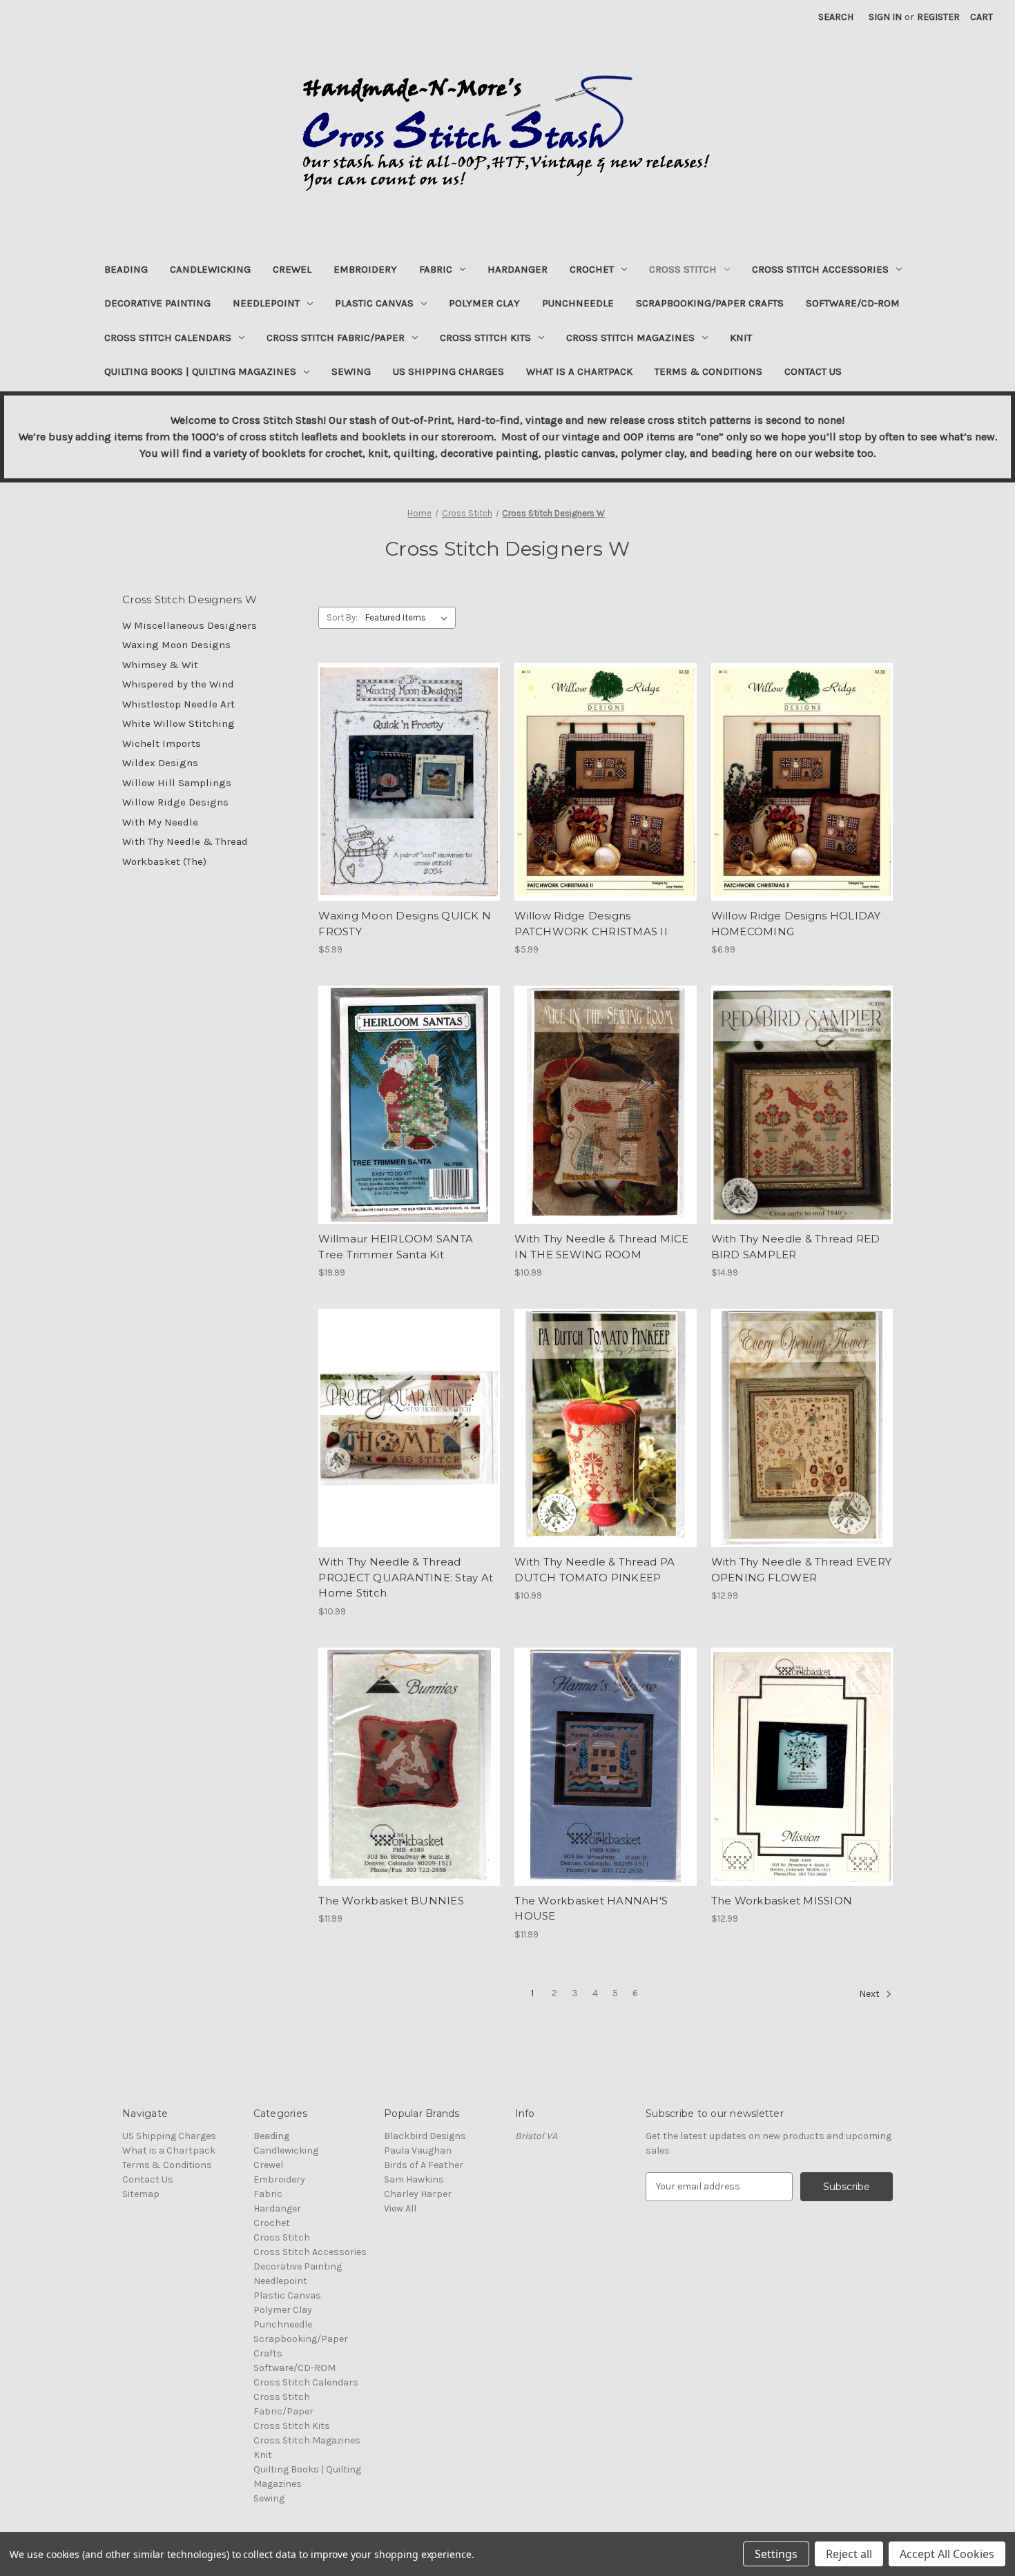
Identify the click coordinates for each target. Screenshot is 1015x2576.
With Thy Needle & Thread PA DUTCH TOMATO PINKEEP (594, 1570)
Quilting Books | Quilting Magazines (200, 371)
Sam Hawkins (414, 2179)
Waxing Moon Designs (176, 645)
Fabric (436, 269)
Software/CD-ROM (853, 303)
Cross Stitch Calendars (168, 338)
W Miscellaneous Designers (190, 625)
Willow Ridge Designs (175, 802)
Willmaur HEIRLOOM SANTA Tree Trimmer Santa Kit (396, 1247)
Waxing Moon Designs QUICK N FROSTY (405, 924)
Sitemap (141, 2194)
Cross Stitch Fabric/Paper (336, 338)
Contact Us (813, 371)
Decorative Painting (157, 303)
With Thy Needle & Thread (185, 841)
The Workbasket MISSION (782, 1901)
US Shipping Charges (448, 371)
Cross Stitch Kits (485, 338)
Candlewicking (210, 269)
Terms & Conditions (708, 371)
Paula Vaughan (418, 2150)
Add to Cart (409, 794)
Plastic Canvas (374, 303)
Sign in (885, 17)
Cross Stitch (683, 269)
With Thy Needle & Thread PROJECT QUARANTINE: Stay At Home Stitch (406, 1577)
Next (870, 1994)
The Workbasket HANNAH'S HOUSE (591, 1909)
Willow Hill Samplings (177, 783)
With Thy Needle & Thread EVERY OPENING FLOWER (802, 1570)
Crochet (592, 269)
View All (400, 2208)
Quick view (408, 770)
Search (836, 17)
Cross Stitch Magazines (630, 338)
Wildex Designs (160, 763)
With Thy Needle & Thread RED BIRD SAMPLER (796, 1247)
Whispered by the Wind (178, 684)
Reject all (849, 2554)
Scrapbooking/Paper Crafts (710, 303)
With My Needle (160, 822)
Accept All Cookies (947, 2554)
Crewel (292, 269)
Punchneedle (578, 303)
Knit (741, 338)
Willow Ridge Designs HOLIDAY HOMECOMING (796, 924)
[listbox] (409, 618)
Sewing (351, 371)
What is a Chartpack (579, 371)
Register (938, 17)
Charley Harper (418, 2194)
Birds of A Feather (424, 2165)
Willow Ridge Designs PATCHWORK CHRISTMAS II (591, 924)
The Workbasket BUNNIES (391, 1901)
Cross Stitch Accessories (820, 269)
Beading (126, 269)
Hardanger (518, 269)
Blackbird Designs (425, 2136)
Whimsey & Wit (160, 665)
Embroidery (365, 269)
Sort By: (342, 617)
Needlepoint (266, 303)
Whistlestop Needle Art (178, 704)
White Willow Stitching (178, 723)
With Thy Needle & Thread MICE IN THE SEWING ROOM (601, 1247)
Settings (776, 2554)
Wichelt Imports (162, 743)
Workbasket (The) (164, 861)
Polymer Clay (484, 303)
